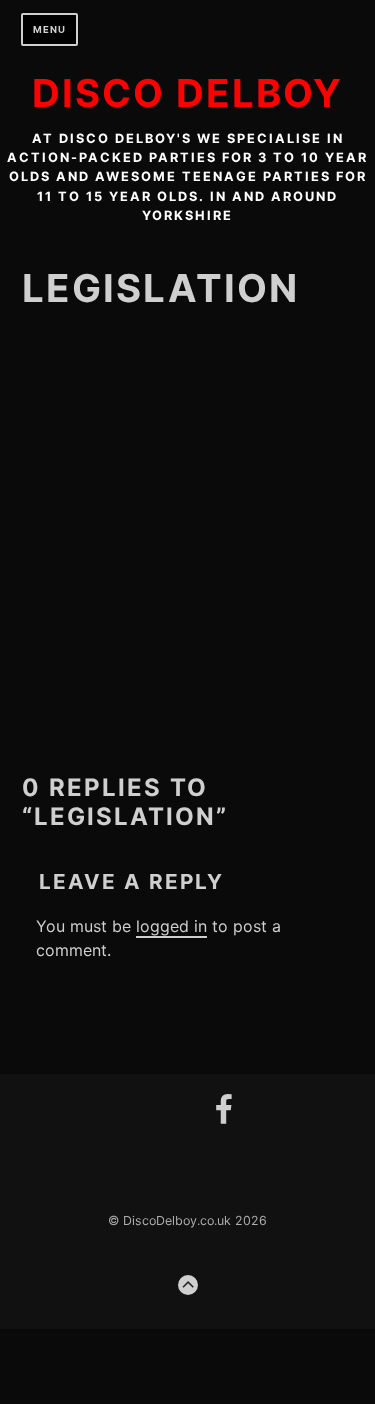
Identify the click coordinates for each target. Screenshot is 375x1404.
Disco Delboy (187, 93)
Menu (49, 29)
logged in (171, 926)
